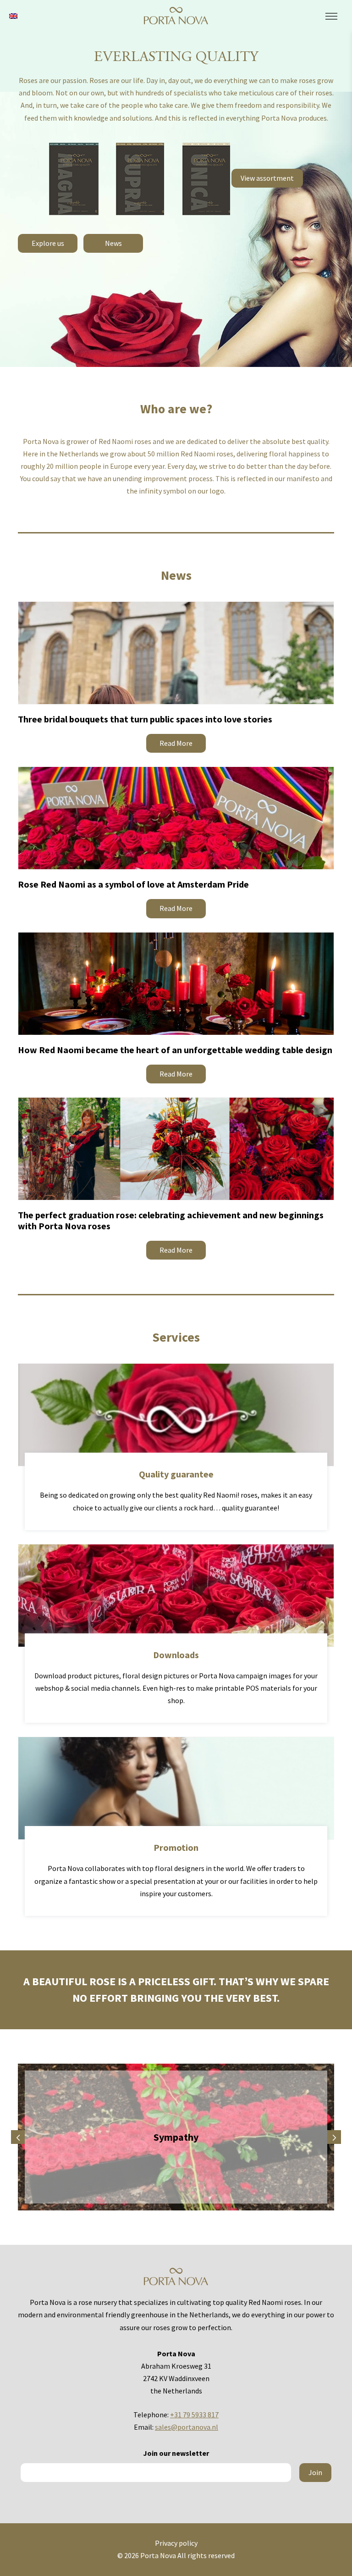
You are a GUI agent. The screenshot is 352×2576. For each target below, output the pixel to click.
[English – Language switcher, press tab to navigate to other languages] (13, 15)
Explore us (48, 243)
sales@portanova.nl (187, 2427)
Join (315, 2472)
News (113, 243)
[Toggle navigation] (331, 17)
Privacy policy (176, 2543)
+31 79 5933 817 (194, 2415)
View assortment (267, 178)
